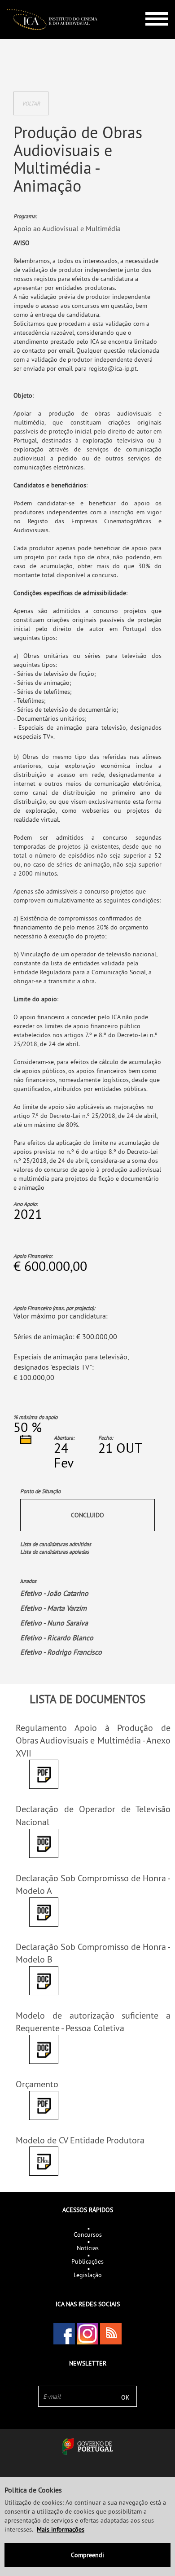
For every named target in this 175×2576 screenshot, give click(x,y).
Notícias (88, 2248)
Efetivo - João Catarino (54, 1593)
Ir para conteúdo (150, 4)
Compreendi (87, 2555)
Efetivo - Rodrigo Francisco (61, 1652)
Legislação (88, 2275)
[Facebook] (64, 2334)
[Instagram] (87, 2334)
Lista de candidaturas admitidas (56, 1544)
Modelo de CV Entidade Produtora (80, 2140)
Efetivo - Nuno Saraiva (54, 1623)
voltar (31, 103)
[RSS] (111, 2334)
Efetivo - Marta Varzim (53, 1608)
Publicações (87, 2261)
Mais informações (61, 2529)
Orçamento (37, 2084)
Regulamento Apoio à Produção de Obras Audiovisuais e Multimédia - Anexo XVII (93, 1740)
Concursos (88, 2234)
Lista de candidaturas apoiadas (55, 1552)
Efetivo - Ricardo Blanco (57, 1638)
